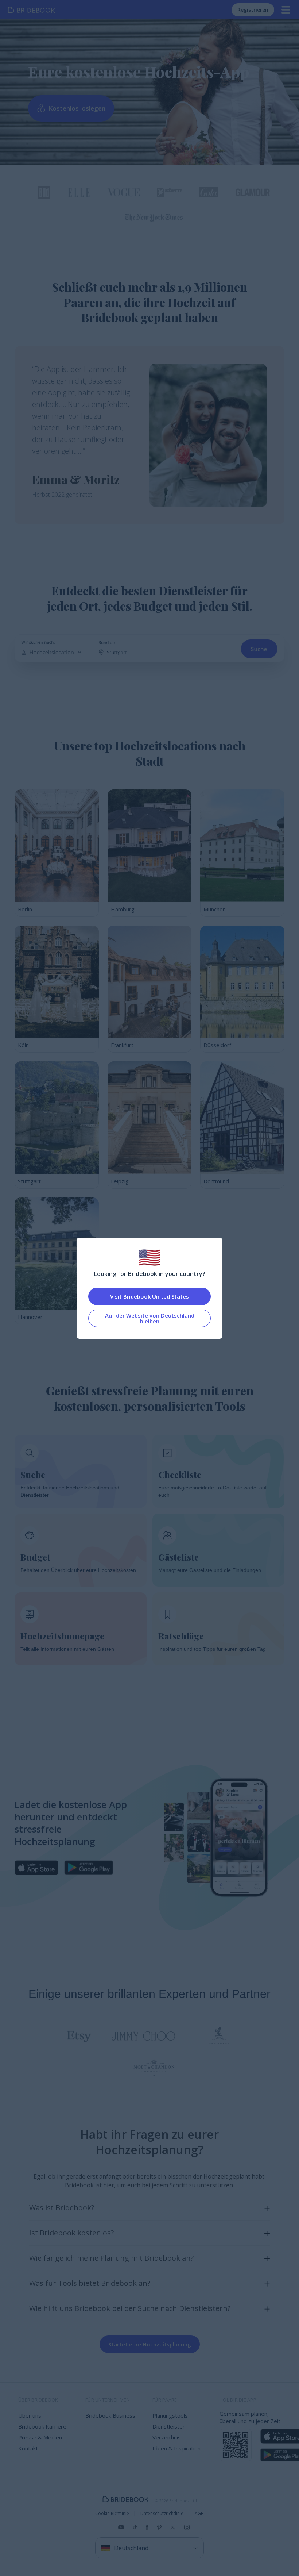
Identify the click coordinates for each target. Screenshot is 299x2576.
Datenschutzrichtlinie (162, 2514)
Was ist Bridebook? (62, 2208)
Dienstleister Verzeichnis (169, 2432)
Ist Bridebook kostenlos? (71, 2233)
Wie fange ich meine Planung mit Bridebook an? (111, 2258)
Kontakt (28, 2448)
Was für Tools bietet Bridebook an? (90, 2283)
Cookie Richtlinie (112, 2514)
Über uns (30, 2415)
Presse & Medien (40, 2437)
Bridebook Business (110, 2415)
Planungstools (170, 2415)
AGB (199, 2514)
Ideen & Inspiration (176, 2448)
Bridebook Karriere (42, 2426)
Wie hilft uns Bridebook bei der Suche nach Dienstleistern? (130, 2308)
